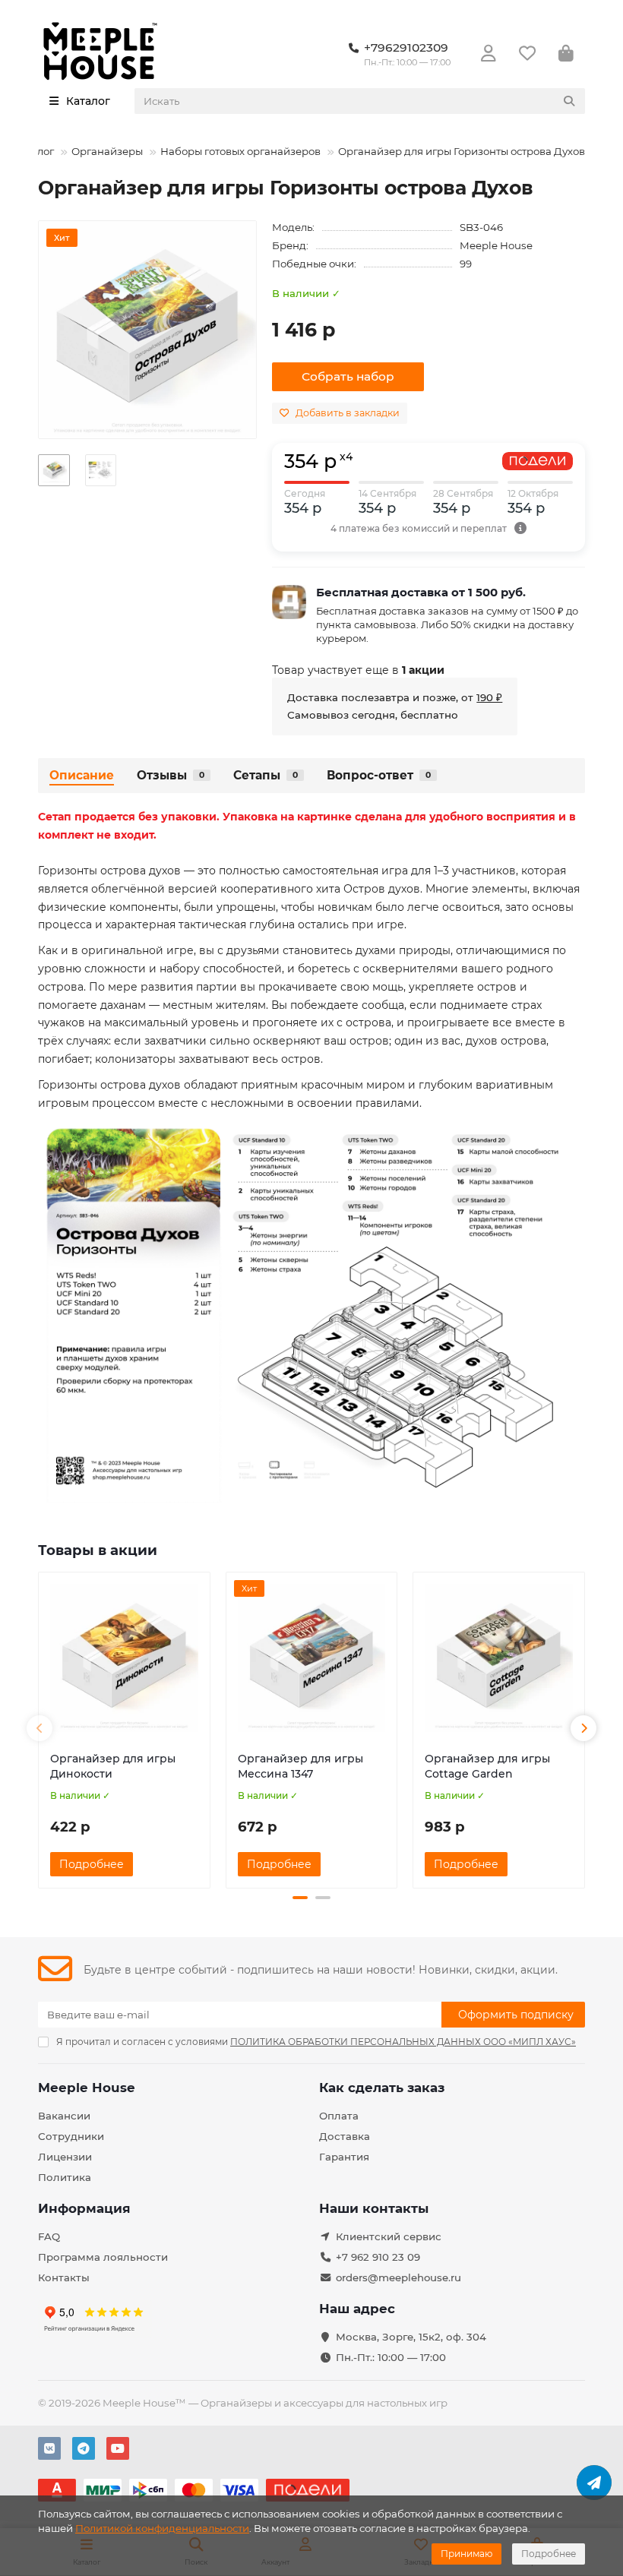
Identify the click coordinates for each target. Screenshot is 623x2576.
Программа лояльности (103, 2257)
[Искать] (569, 101)
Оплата (339, 2116)
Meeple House (496, 245)
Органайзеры (107, 151)
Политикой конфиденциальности (162, 2528)
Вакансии (64, 2116)
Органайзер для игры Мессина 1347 (300, 1766)
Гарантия (344, 2157)
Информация (84, 2208)
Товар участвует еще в (358, 670)
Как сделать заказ (382, 2088)
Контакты (64, 2277)
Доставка (345, 2136)
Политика (65, 2177)
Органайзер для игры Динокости (113, 1766)
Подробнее (549, 2554)
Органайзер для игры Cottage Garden (487, 1766)
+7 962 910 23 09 (378, 2257)
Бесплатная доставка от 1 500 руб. (421, 592)
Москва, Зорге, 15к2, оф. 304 (411, 2337)
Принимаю (466, 2554)
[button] (40, 1728)
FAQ (49, 2236)
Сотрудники (71, 2136)
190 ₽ (489, 697)
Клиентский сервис (389, 2236)
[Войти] (489, 54)
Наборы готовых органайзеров (240, 151)
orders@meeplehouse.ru (398, 2277)
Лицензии (65, 2157)
